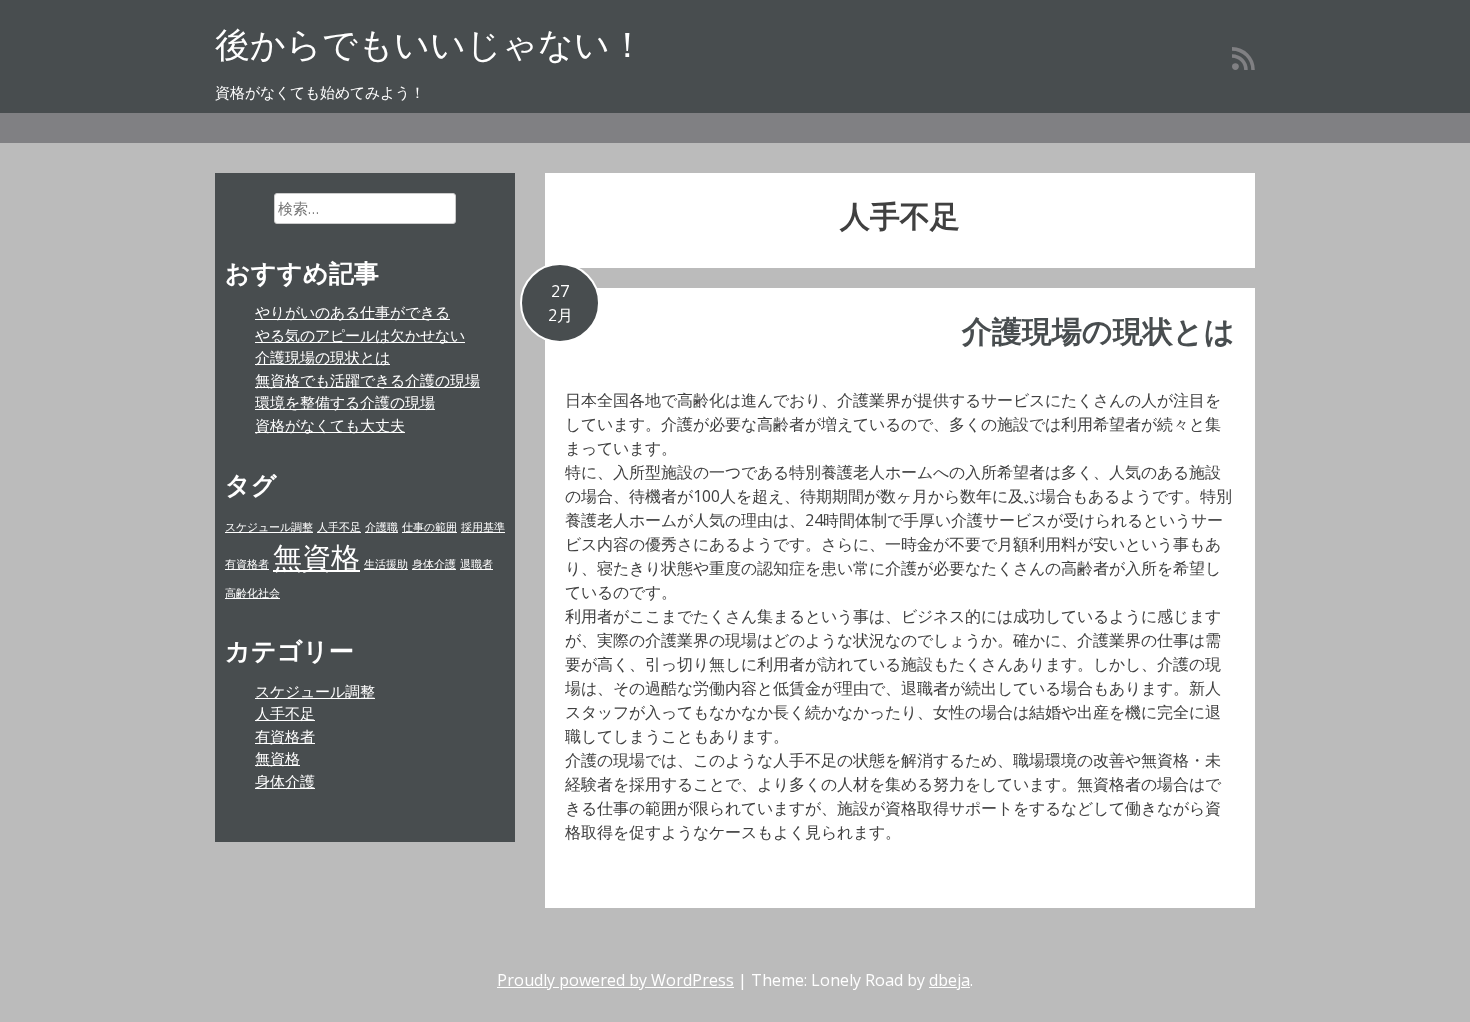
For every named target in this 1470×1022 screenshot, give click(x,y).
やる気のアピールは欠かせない (360, 335)
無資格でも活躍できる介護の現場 (367, 380)
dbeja (949, 980)
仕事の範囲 (429, 527)
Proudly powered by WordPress (615, 980)
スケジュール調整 (269, 527)
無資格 (316, 557)
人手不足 (339, 527)
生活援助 (386, 564)
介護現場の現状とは (1098, 330)
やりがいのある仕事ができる (352, 312)
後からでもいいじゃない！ (430, 43)
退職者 (476, 564)
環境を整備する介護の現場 (345, 402)
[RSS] (1243, 58)
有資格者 (247, 564)
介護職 (381, 527)
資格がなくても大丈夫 (330, 425)
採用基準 (483, 527)
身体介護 (434, 564)
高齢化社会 (252, 593)
